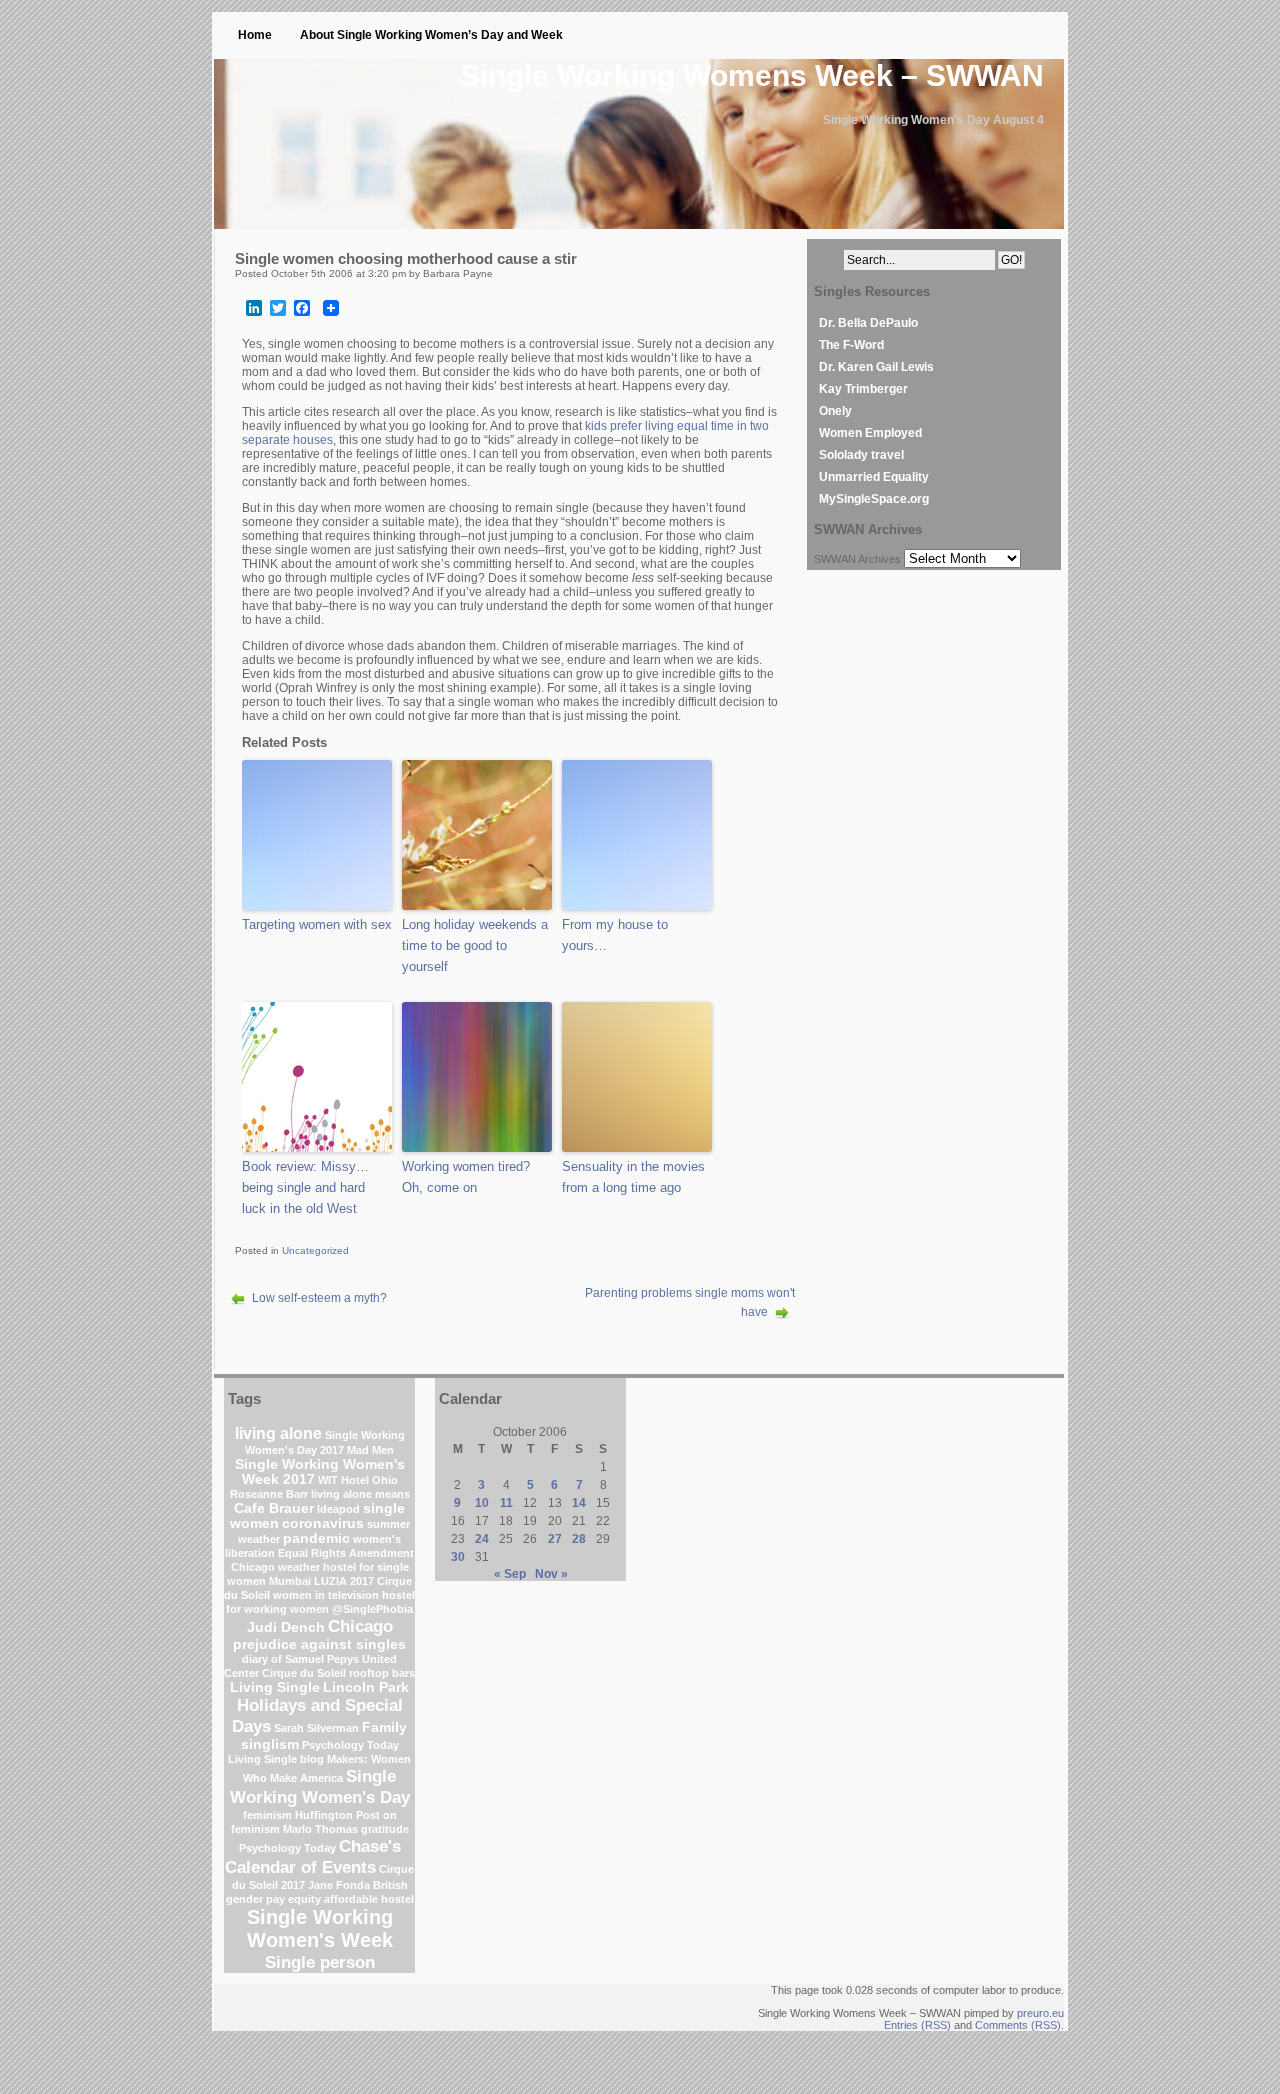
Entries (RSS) (917, 2025)
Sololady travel (861, 455)
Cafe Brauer (274, 1508)
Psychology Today (287, 1848)
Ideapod (338, 1509)
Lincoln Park (366, 1687)
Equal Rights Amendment (346, 1553)
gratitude (385, 1829)
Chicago (360, 1626)
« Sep (510, 1574)
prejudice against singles (319, 1644)
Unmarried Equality (874, 477)
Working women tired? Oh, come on (466, 1177)
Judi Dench (286, 1627)
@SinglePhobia (372, 1609)
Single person (320, 1962)
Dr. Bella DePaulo (868, 323)
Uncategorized (315, 1250)
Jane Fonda (339, 1885)
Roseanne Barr (269, 1494)
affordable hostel (369, 1899)
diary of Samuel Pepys (300, 1659)
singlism (270, 1744)
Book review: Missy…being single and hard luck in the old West (305, 1187)
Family (384, 1727)
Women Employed (870, 433)
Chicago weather (275, 1567)
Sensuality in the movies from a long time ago (633, 1177)
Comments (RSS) (1018, 2025)
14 (579, 1503)
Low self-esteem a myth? (319, 1298)
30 (458, 1557)
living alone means (360, 1494)
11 (506, 1503)
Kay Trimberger (863, 389)
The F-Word (851, 345)
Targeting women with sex (317, 924)
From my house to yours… (615, 935)
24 (482, 1539)
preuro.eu (1040, 2013)
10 (482, 1503)
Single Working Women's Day (320, 1786)
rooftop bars (382, 1673)
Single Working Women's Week (320, 1928)
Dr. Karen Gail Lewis (876, 367)
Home (255, 35)
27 (555, 1539)
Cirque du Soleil (304, 1673)
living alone (278, 1433)
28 (579, 1539)
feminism (267, 1815)
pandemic (316, 1538)
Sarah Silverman (316, 1728)
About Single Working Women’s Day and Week (431, 35)
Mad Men (370, 1450)
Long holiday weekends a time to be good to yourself (475, 945)
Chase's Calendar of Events (313, 1856)
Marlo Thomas (320, 1829)
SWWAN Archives (857, 559)
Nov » (551, 1574)
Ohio (385, 1480)
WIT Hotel (343, 1480)
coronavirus (323, 1523)
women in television (326, 1595)
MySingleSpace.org (874, 499)
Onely (835, 411)
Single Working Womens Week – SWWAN (752, 75)
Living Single (275, 1687)
